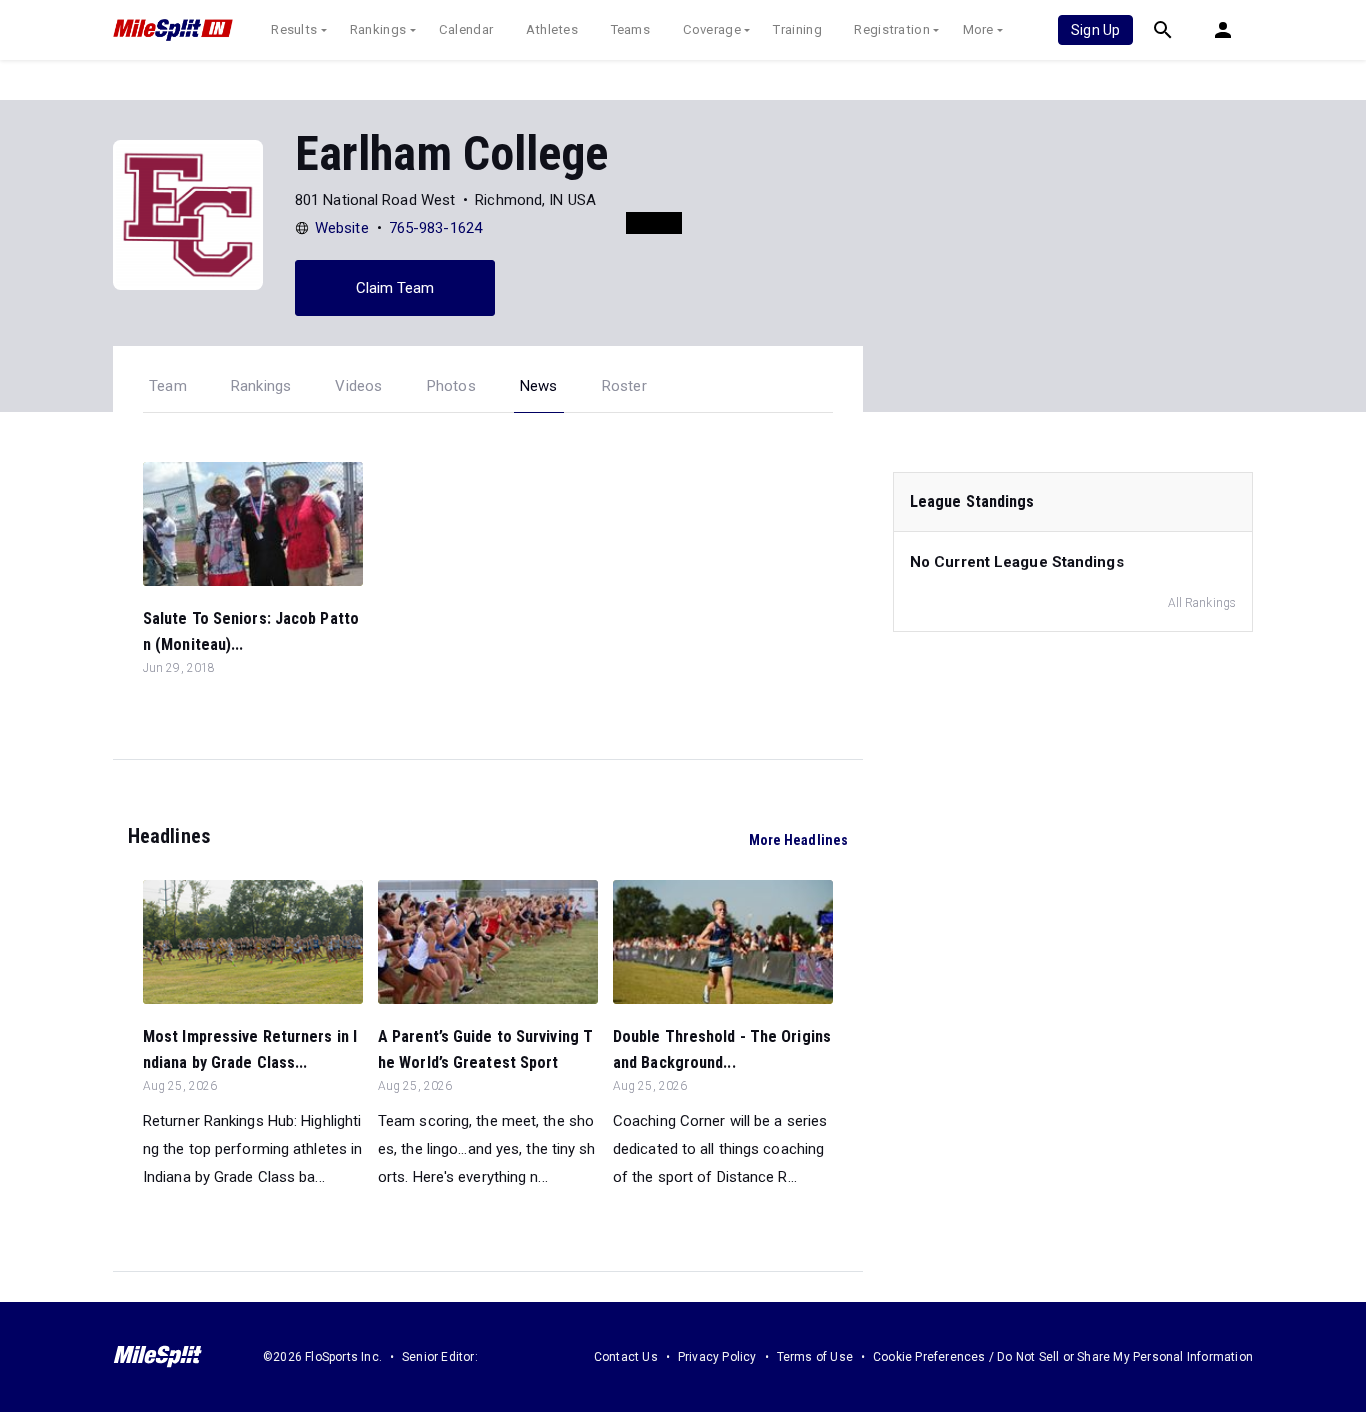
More (978, 29)
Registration (892, 29)
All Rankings (1202, 603)
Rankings (378, 29)
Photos (451, 386)
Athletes (552, 29)
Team (168, 386)
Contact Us (626, 1357)
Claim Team (395, 288)
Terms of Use (815, 1357)
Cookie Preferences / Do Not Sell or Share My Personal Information (1063, 1357)
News (539, 386)
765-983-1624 (435, 228)
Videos (358, 386)
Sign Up (1095, 30)
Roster (624, 386)
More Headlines (798, 840)
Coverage (712, 29)
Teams (631, 29)
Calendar (466, 29)
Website (342, 228)
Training (797, 29)
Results (294, 29)
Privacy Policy (717, 1357)
